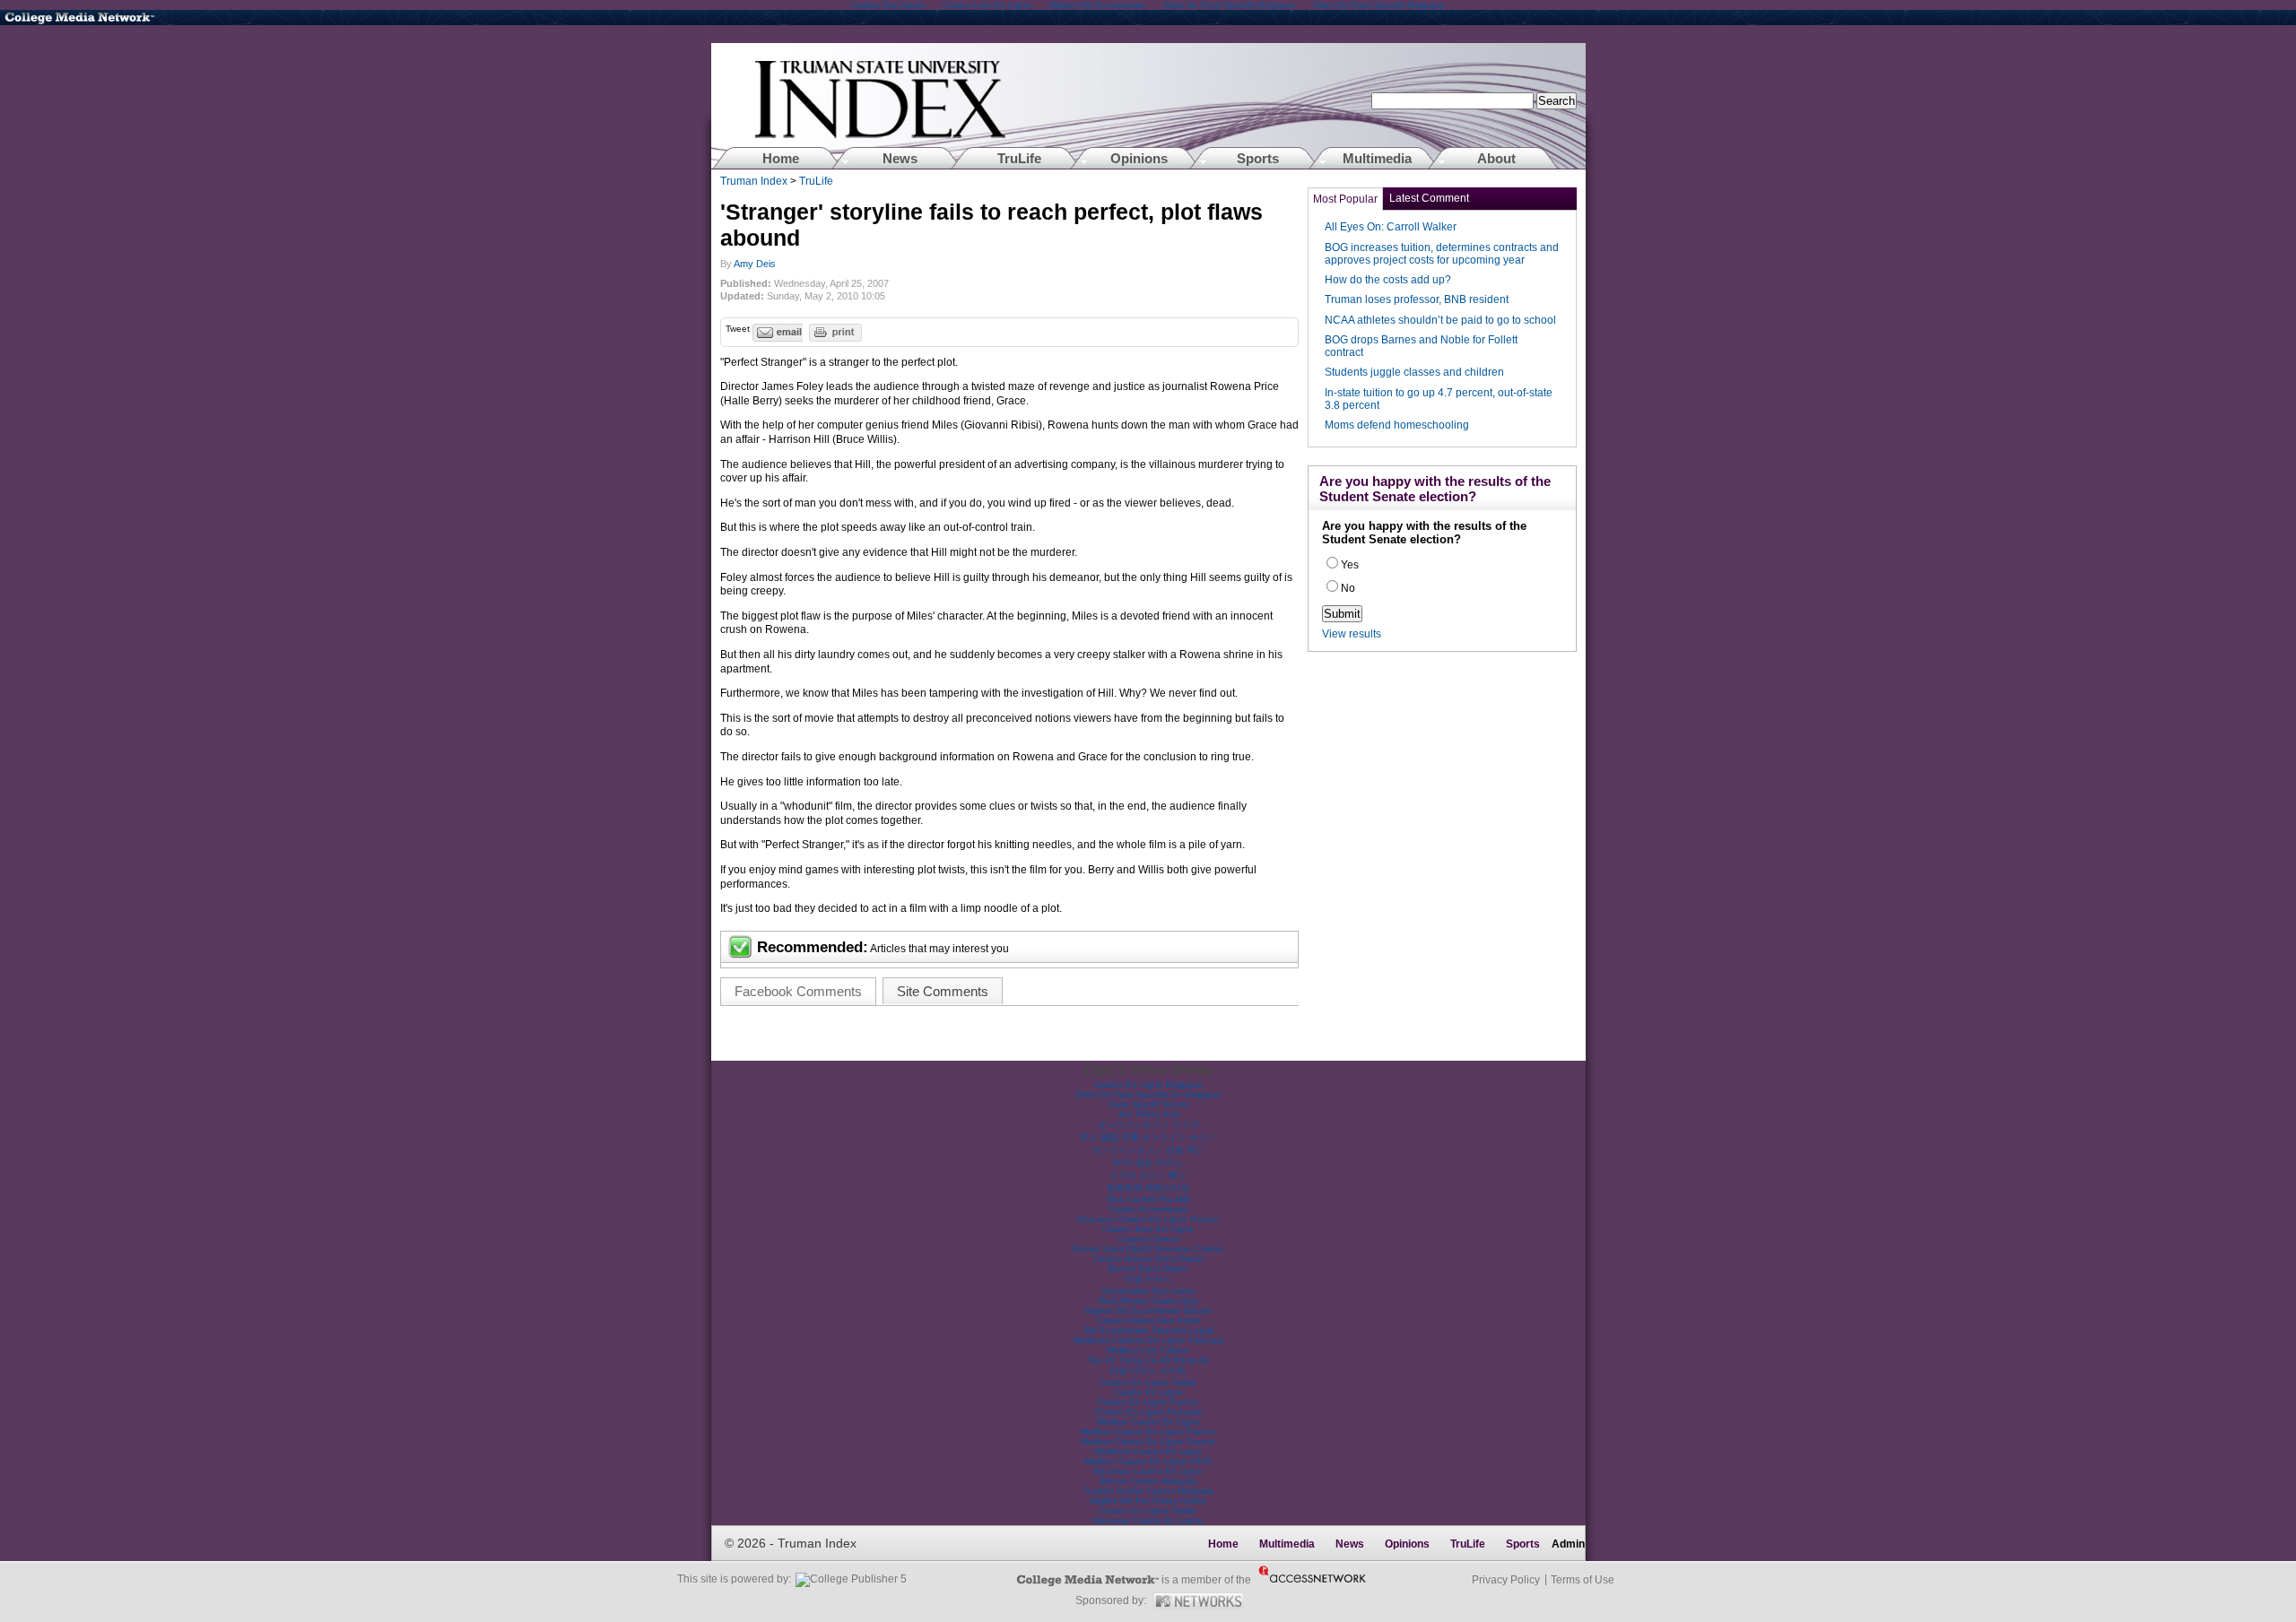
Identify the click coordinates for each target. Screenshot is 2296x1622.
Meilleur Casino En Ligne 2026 (1148, 1461)
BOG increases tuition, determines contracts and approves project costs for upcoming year (1442, 254)
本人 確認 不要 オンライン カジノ (1148, 1137)
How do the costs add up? (1388, 280)
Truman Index (755, 181)
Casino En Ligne (1148, 1392)
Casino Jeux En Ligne (1148, 1229)
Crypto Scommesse (1148, 1209)
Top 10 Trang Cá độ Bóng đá (1148, 1360)
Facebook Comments (798, 991)
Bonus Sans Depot (1148, 1268)
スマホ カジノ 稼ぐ (1148, 1175)
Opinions (1139, 158)
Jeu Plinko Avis (1148, 1114)
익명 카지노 (1148, 1279)
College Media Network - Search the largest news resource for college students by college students (90, 17)
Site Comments (943, 991)
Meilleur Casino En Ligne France (1148, 1431)
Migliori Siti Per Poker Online (1148, 1501)
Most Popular (1345, 199)
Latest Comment (1429, 198)
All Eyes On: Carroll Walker (1391, 227)
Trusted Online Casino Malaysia (1148, 1491)
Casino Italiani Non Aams (1148, 1320)
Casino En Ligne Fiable (1148, 1382)
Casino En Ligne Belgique (1148, 1084)
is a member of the (1084, 1580)
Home (1148, 106)
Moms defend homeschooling (1397, 425)
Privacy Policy (1506, 1580)
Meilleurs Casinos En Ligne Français (1148, 1340)
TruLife (1019, 158)
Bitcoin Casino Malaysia (1148, 1481)
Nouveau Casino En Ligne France (1148, 1219)
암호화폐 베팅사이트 (1148, 1188)
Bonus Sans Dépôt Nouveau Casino (1148, 1249)
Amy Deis (755, 264)
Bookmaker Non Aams (1148, 1291)
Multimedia (1377, 158)
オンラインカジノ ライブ (1148, 1125)
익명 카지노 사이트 (1148, 1370)
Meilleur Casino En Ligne (1148, 1422)
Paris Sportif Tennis (1148, 1104)
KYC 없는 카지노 (1148, 1162)
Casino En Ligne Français (1148, 1412)
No (1348, 588)
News (900, 158)
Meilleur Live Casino (1148, 1350)
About (1496, 158)
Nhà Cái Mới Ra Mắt (1148, 1199)
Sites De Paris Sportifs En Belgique (1148, 1094)
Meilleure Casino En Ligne (1148, 1451)
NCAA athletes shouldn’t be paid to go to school (1440, 320)
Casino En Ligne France (1148, 1402)
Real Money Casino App (1148, 1301)
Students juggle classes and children (1414, 372)
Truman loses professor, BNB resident (1417, 299)
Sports (1258, 158)
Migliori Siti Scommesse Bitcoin (1148, 1310)
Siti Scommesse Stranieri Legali (1148, 1330)
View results (1352, 634)
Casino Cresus (1148, 1239)
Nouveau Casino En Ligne (1148, 1471)
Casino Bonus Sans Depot (1148, 1258)
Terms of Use (1583, 1580)
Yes (1350, 565)
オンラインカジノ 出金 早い (1148, 1150)
